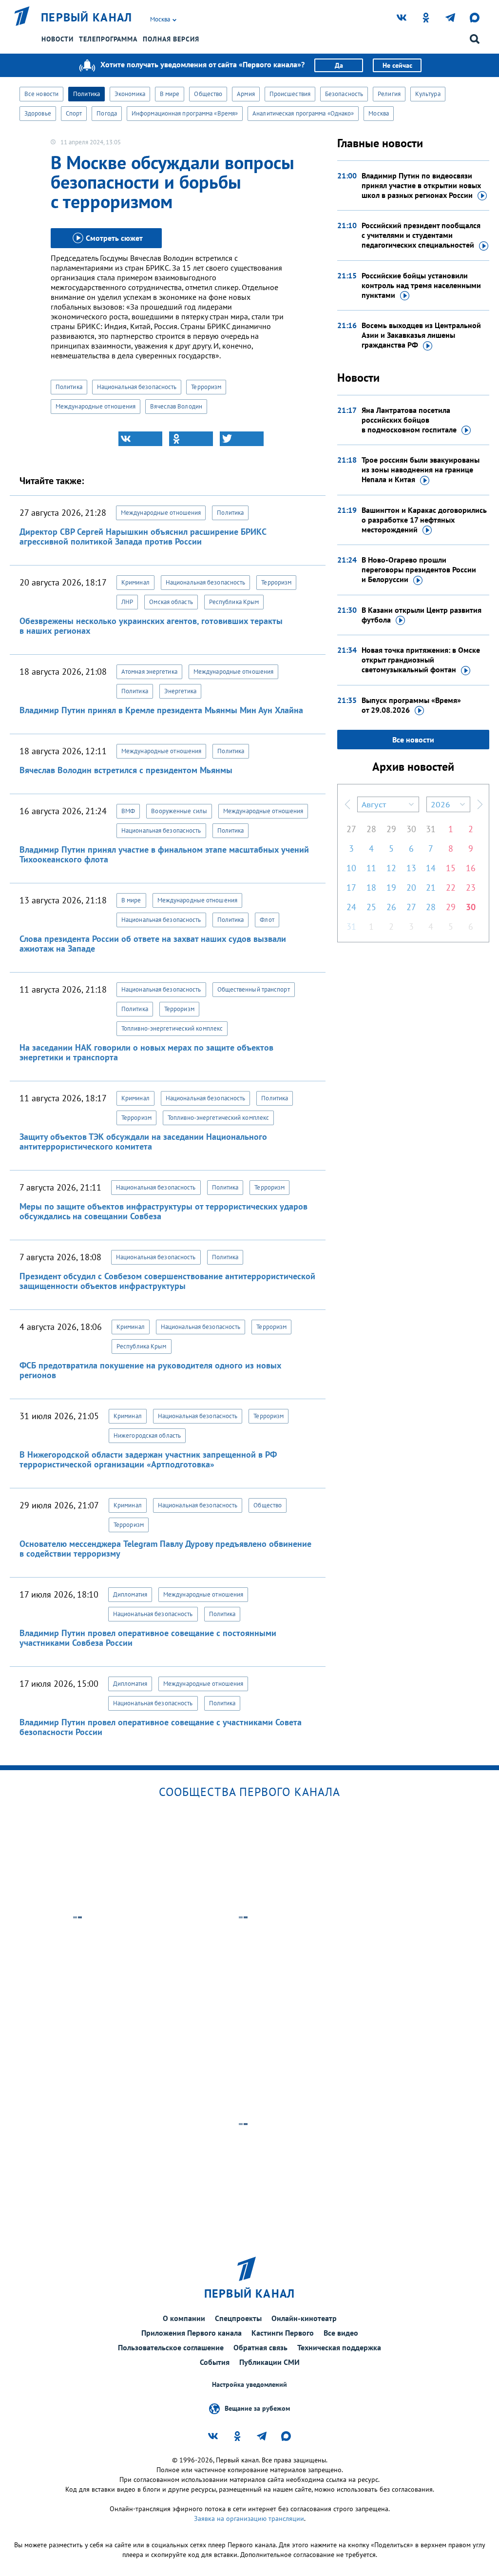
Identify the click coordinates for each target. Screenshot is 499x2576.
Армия (246, 94)
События (215, 2362)
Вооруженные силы (179, 811)
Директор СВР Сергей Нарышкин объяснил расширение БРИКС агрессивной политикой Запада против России (143, 537)
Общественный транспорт (254, 989)
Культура (428, 94)
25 (371, 907)
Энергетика (180, 691)
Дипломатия (130, 1594)
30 (411, 829)
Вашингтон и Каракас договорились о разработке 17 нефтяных (424, 520)
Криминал (135, 582)
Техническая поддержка (339, 2347)
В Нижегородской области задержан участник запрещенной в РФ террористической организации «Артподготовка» (148, 1459)
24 (351, 907)
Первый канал (87, 18)
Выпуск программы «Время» (411, 705)
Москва (379, 113)
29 (391, 829)
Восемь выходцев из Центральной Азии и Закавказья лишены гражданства (421, 335)
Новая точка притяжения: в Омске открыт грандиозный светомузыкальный (421, 660)
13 (411, 868)
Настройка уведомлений (249, 2385)
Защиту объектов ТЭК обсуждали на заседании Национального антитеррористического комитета (143, 1142)
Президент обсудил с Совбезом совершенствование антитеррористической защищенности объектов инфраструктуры (167, 1281)
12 (391, 868)
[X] (242, 439)
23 (471, 888)
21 (431, 888)
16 (471, 868)
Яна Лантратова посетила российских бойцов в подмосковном (409, 420)
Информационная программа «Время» (185, 113)
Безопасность (344, 94)
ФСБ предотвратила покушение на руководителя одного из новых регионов (150, 1370)
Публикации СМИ (269, 2362)
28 (371, 829)
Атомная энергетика (149, 672)
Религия (389, 94)
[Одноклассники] (191, 439)
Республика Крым (234, 602)
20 (411, 888)
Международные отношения (96, 406)
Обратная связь (260, 2347)
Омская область (171, 602)
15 (451, 868)
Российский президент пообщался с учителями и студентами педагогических (421, 235)
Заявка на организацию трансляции (249, 2518)
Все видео (341, 2333)
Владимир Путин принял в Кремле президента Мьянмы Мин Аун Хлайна (161, 710)
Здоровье (38, 113)
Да (339, 65)
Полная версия (171, 39)
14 (431, 868)
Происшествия (290, 94)
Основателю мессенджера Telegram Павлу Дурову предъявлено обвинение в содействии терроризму (165, 1549)
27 (351, 829)
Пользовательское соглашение (171, 2347)
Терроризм (206, 387)
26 (391, 907)
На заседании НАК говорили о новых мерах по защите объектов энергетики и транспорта (146, 1052)
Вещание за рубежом (257, 2408)
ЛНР (127, 602)
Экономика (130, 94)
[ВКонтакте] (140, 439)
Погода (107, 113)
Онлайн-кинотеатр (304, 2318)
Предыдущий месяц (347, 804)
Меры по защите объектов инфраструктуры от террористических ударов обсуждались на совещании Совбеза (163, 1211)
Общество (208, 94)
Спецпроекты (238, 2318)
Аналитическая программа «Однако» (303, 113)
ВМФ (128, 811)
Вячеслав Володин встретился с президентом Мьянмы (126, 770)
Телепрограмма (108, 39)
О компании (184, 2318)
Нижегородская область (147, 1435)
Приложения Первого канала (192, 2333)
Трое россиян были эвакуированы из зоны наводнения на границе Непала (421, 469)
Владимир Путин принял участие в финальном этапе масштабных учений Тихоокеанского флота (164, 854)
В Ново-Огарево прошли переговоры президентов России (419, 569)
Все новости (41, 94)
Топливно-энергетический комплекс (172, 1028)
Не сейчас (397, 65)
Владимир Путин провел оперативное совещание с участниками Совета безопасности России (161, 1727)
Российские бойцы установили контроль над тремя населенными (421, 285)
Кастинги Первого (283, 2333)
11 (371, 868)
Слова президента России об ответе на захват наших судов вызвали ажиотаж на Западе (153, 944)
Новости (58, 39)
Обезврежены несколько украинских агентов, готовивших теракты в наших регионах (151, 626)
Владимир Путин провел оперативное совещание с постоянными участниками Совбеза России (148, 1638)
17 (351, 888)
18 (371, 888)
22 (451, 888)
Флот (267, 920)
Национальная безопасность (137, 387)
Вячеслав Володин (176, 406)
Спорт (74, 113)
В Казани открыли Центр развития (422, 615)
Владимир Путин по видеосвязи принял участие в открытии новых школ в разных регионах (421, 185)
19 (391, 888)
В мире (170, 94)
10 (351, 868)
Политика (86, 94)
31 (431, 829)
